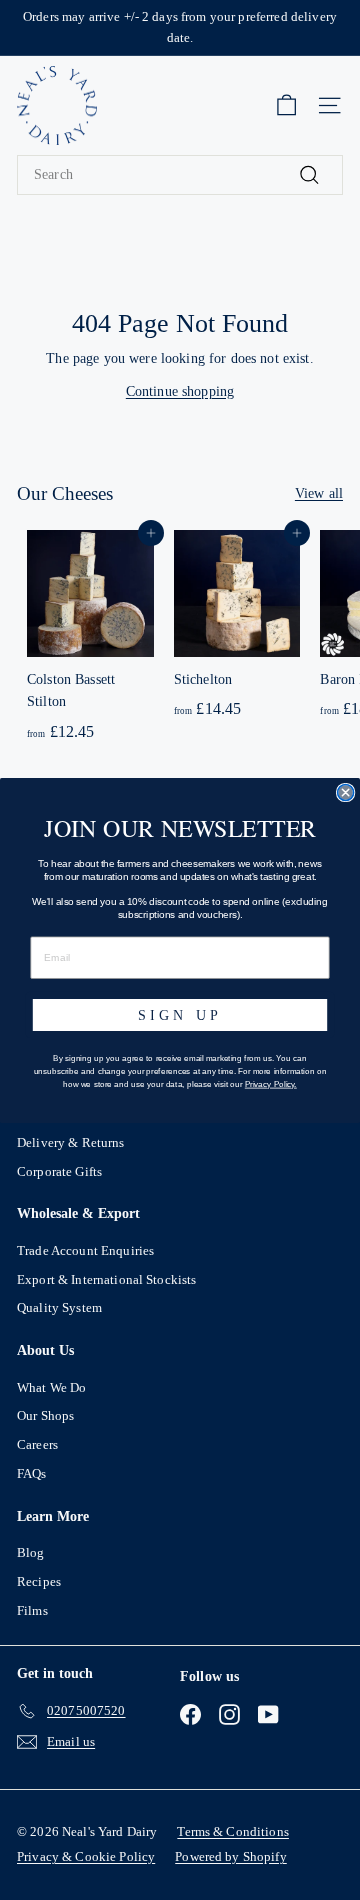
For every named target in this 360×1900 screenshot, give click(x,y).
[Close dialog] (346, 792)
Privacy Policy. (271, 1083)
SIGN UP (180, 1014)
